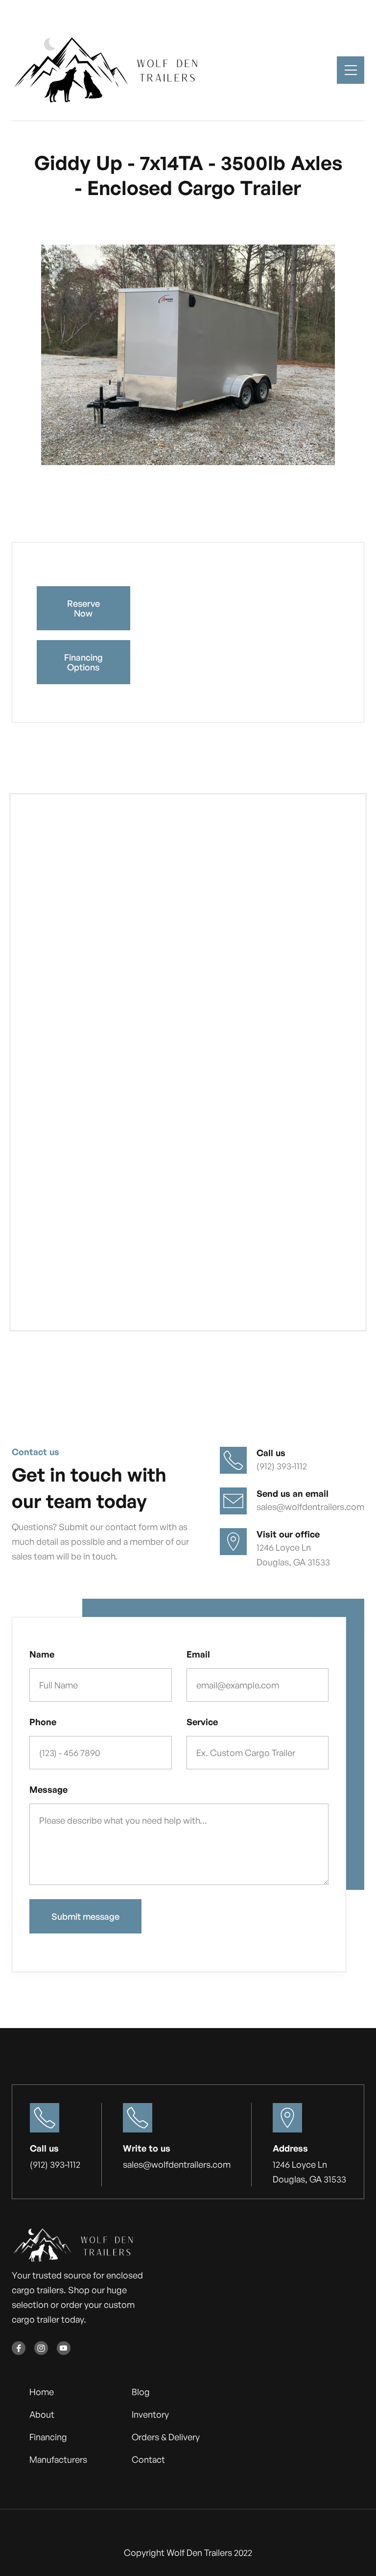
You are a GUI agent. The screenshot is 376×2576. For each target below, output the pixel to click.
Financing (48, 2437)
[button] (351, 70)
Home (42, 2392)
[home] (110, 70)
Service (202, 1722)
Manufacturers (58, 2459)
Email (198, 1654)
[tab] (47, 499)
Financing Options (83, 662)
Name (42, 1654)
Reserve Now (83, 608)
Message (48, 1789)
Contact (148, 2459)
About (42, 2414)
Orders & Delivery (166, 2437)
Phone (43, 1722)
